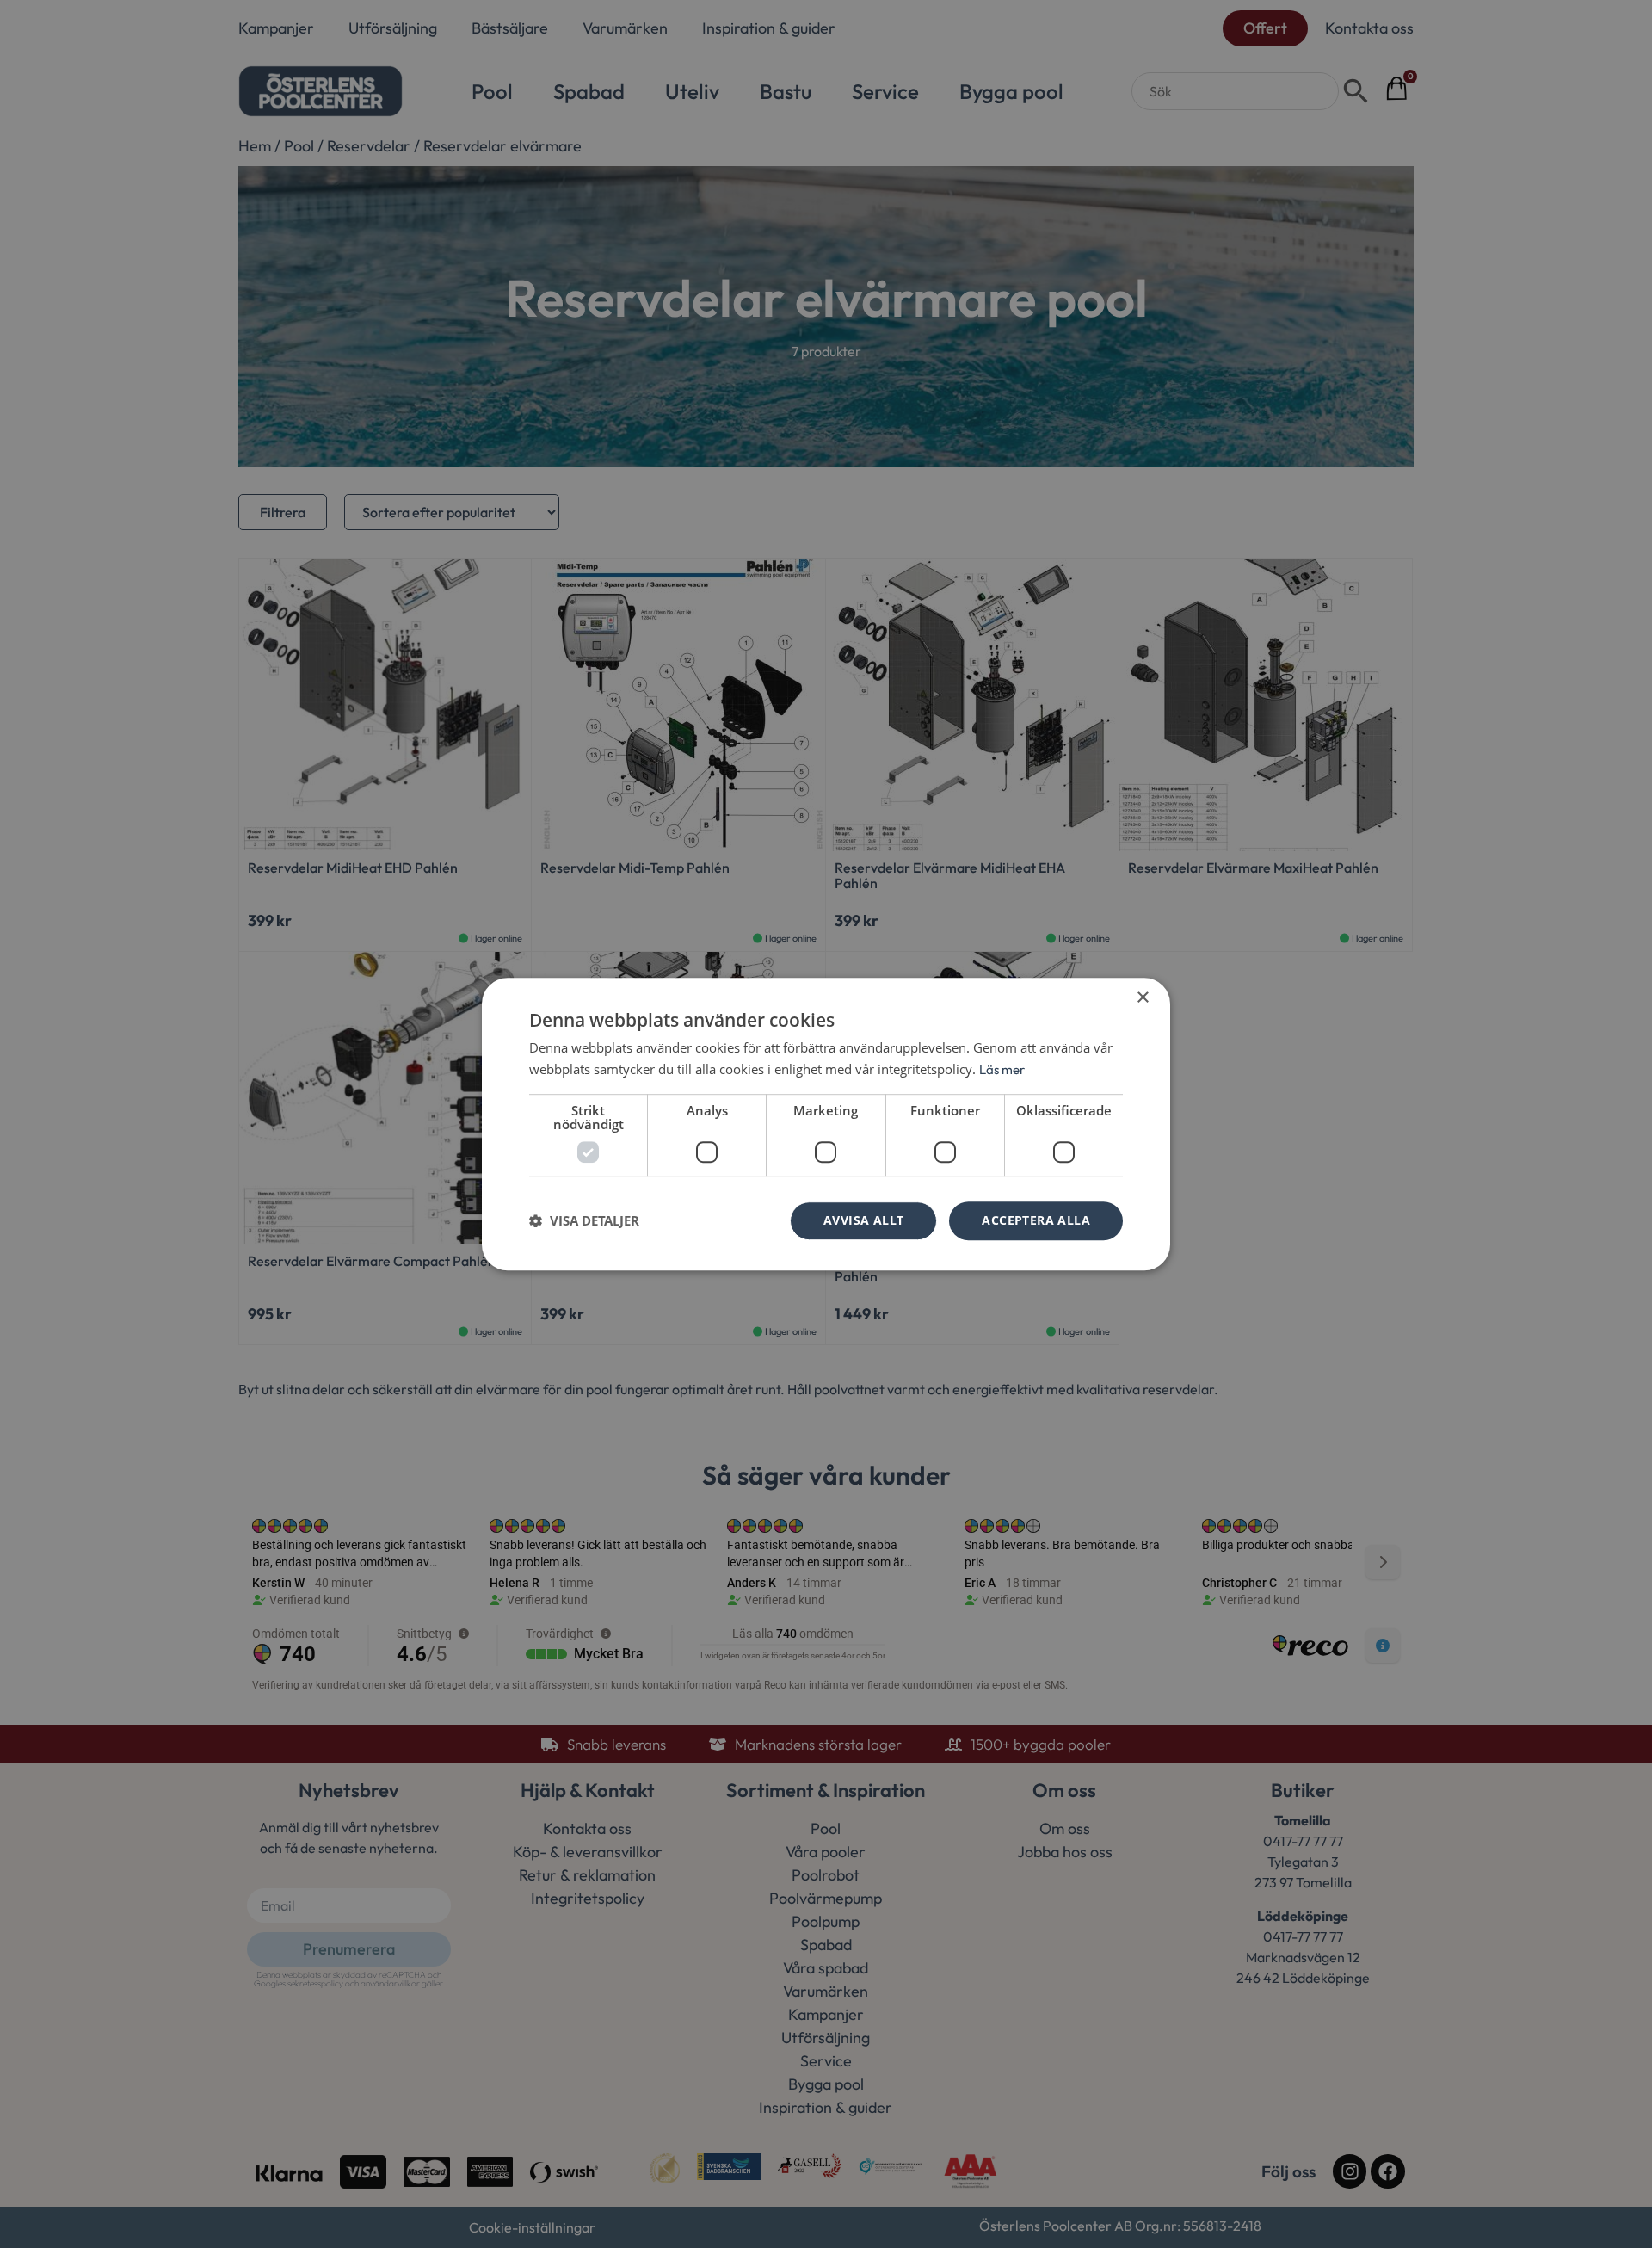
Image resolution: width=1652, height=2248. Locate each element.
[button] (584, 1220)
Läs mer (1002, 1069)
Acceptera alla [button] (1036, 1220)
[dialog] (826, 1124)
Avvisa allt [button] (863, 1220)
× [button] (1142, 998)
